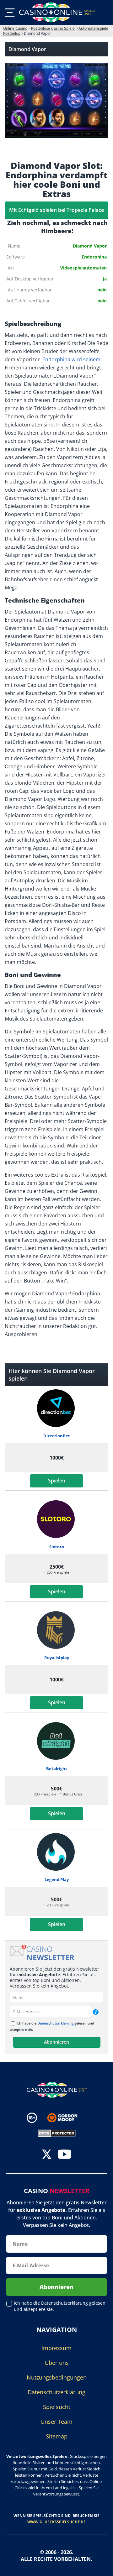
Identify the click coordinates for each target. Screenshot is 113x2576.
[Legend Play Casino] (57, 1852)
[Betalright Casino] (57, 1741)
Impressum (56, 2348)
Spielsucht (57, 2407)
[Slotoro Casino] (57, 1519)
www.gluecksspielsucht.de (56, 2522)
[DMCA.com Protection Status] (57, 2133)
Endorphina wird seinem (71, 359)
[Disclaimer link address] (67, 2118)
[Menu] (10, 13)
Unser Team (56, 2422)
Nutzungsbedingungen (57, 2377)
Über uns (57, 2363)
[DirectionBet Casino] (57, 1408)
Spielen (57, 1481)
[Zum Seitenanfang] (100, 2567)
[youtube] (65, 2155)
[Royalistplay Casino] (57, 1630)
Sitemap (57, 2436)
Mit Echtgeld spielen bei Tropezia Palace (56, 210)
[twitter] (47, 2155)
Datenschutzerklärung (55, 2023)
